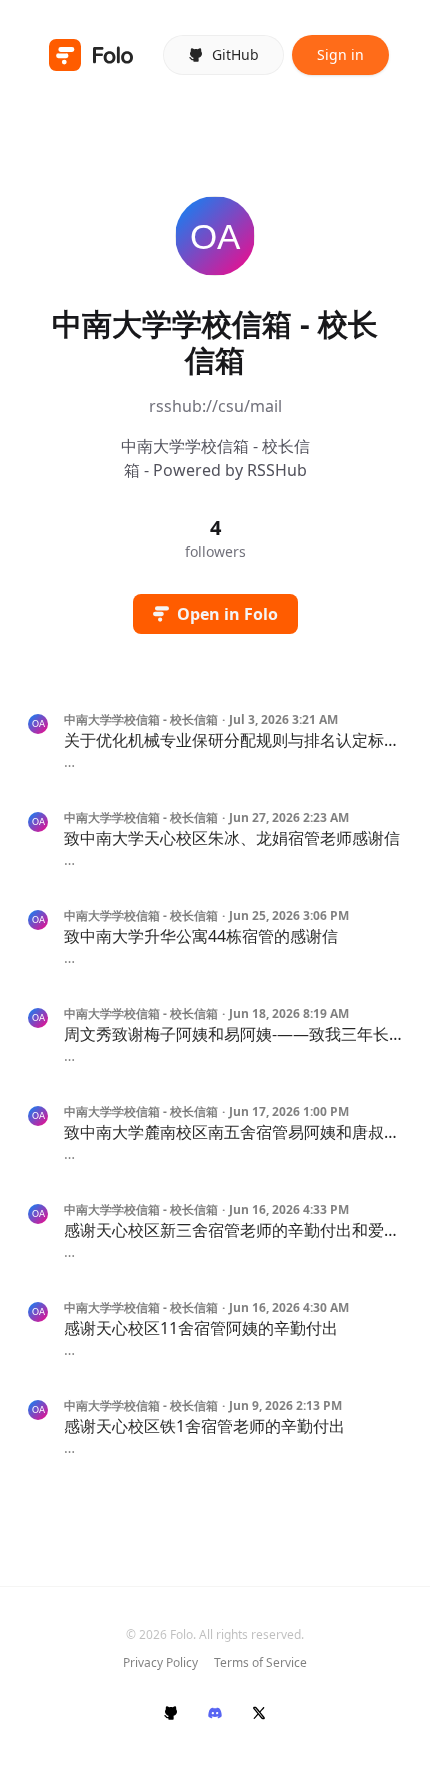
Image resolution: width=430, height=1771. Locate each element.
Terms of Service (260, 1663)
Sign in (340, 54)
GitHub (235, 54)
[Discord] (215, 1713)
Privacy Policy (160, 1663)
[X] (259, 1713)
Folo (181, 1634)
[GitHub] (171, 1713)
